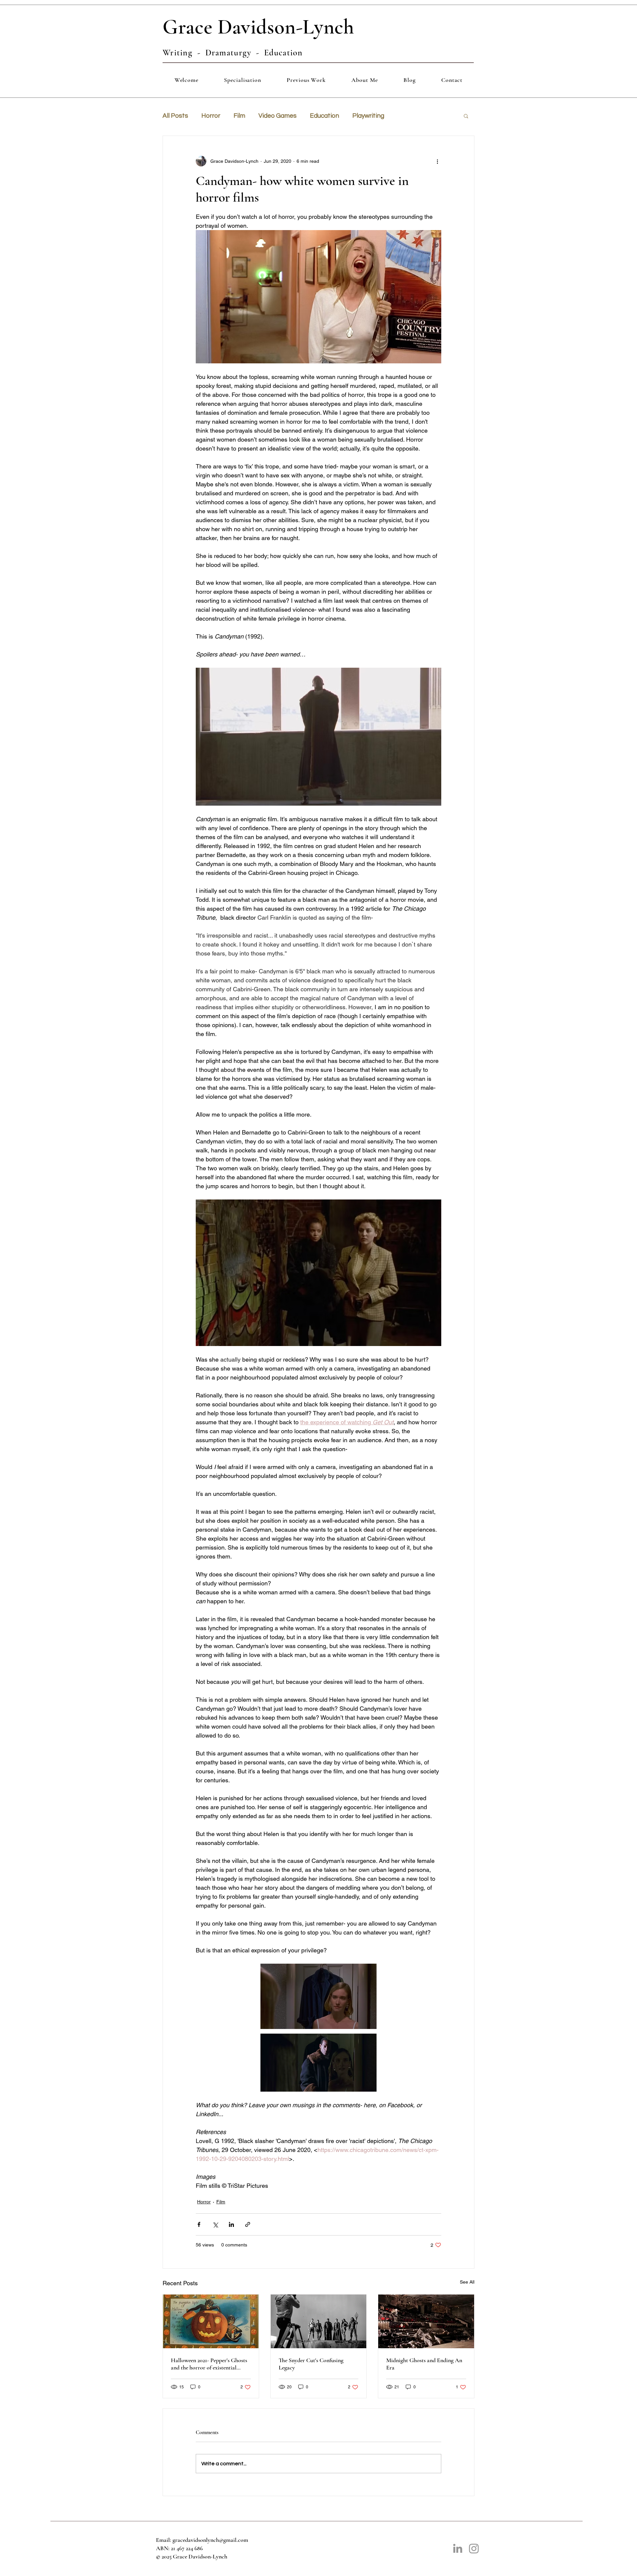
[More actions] (437, 161)
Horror (211, 116)
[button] (466, 116)
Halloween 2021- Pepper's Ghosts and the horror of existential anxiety (209, 2364)
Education (324, 116)
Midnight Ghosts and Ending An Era (424, 2364)
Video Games (278, 116)
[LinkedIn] (458, 2548)
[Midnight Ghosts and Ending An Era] (426, 2321)
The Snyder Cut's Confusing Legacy (311, 2364)
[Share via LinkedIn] (231, 2224)
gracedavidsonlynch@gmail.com (210, 2540)
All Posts (175, 116)
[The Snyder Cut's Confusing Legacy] (319, 2321)
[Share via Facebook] (199, 2224)
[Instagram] (474, 2548)
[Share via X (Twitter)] (215, 2224)
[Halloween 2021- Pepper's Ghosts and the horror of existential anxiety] (211, 2321)
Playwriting (368, 116)
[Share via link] (248, 2224)
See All (467, 2282)
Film (239, 116)
